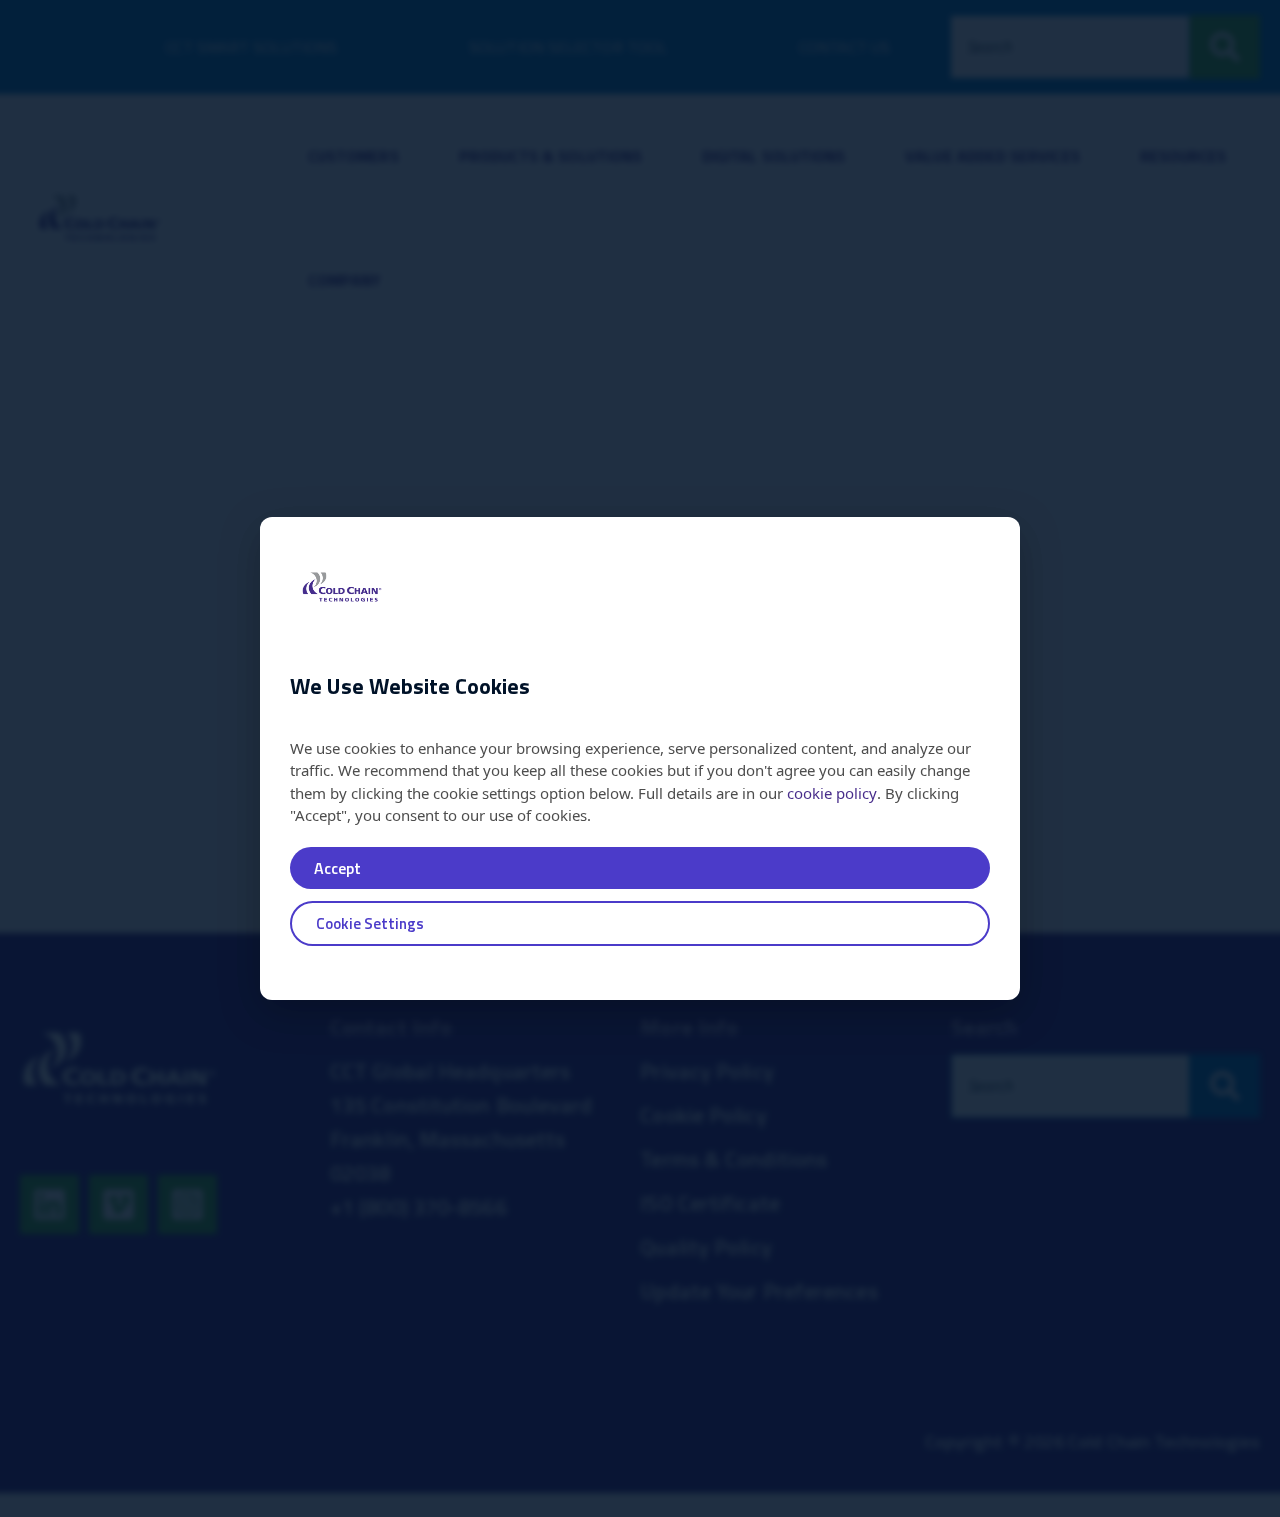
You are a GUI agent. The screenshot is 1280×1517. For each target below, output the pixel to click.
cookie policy (832, 793)
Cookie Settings (370, 923)
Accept (337, 868)
